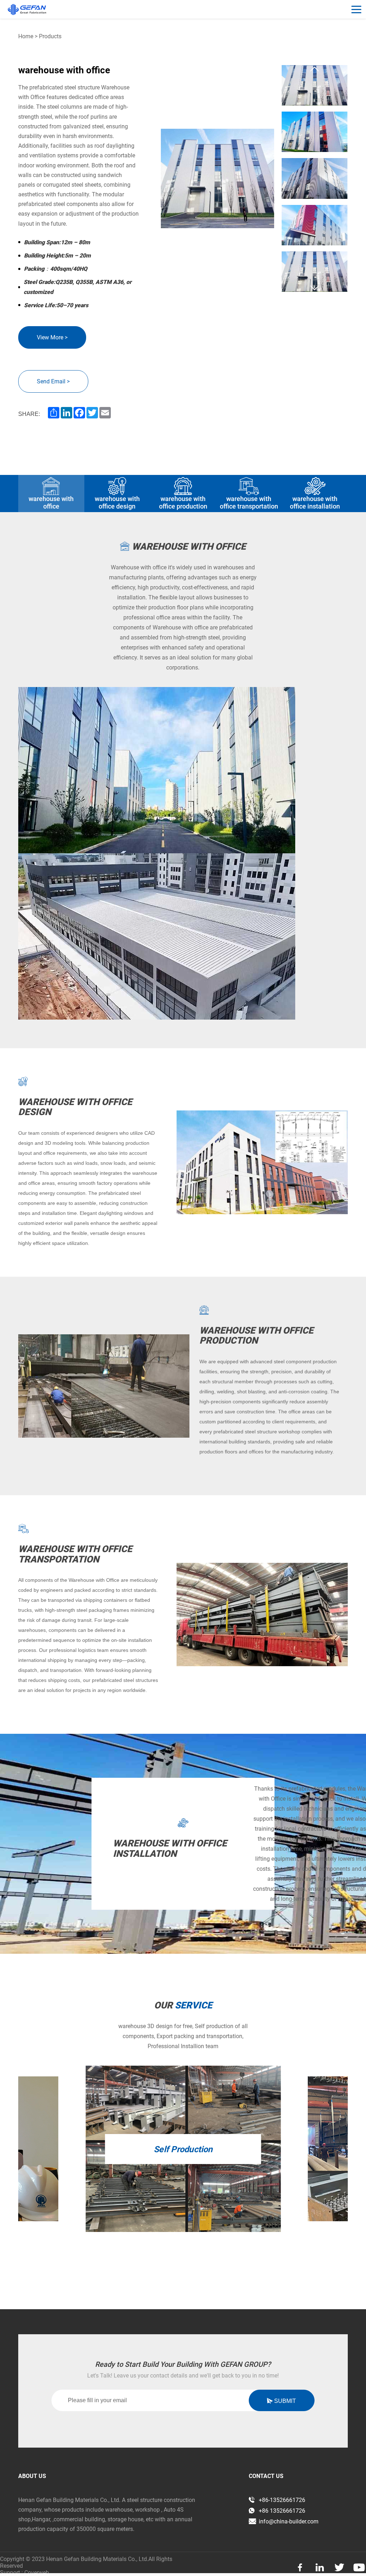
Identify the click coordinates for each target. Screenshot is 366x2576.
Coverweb (37, 2573)
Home (26, 36)
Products (50, 36)
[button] (315, 69)
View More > (52, 337)
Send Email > (53, 381)
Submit (284, 2401)
